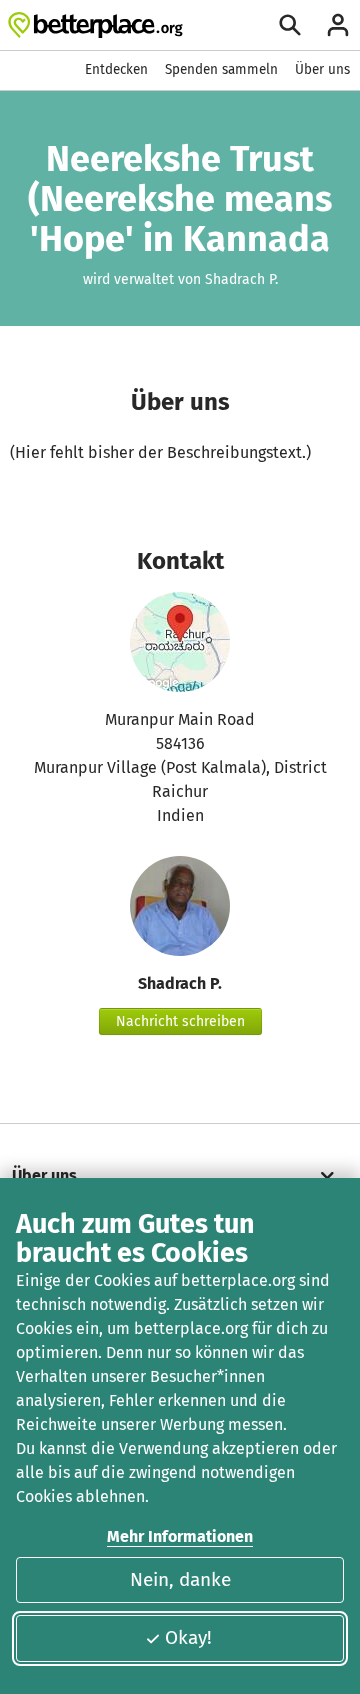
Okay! (188, 1637)
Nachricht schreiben (180, 1021)
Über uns (322, 69)
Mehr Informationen (180, 1536)
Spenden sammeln (221, 69)
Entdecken (116, 69)
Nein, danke (180, 1579)
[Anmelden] (338, 25)
